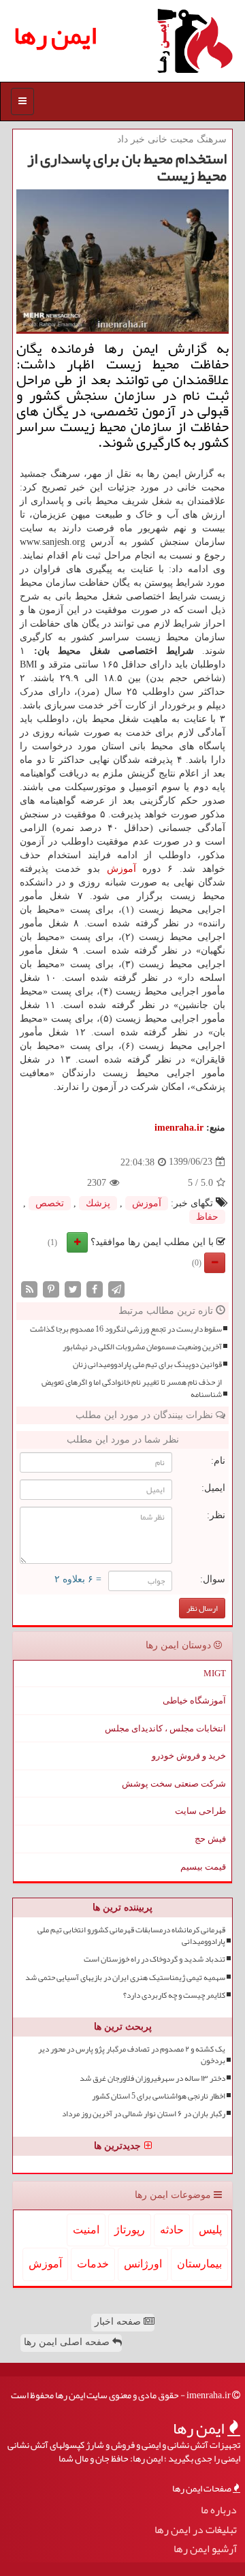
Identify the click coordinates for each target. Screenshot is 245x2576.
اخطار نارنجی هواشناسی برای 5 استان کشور (159, 2096)
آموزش (121, 869)
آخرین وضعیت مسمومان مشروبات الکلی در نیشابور (142, 1347)
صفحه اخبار (119, 2322)
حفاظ (207, 1217)
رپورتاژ (130, 2230)
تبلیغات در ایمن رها (196, 2530)
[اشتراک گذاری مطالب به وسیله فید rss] (29, 1288)
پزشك (98, 1203)
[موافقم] (77, 1242)
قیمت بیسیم (203, 1867)
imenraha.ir (179, 1128)
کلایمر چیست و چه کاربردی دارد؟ (174, 1995)
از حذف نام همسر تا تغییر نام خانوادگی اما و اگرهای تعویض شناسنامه (132, 1388)
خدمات (93, 2264)
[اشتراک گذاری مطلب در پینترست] (51, 1288)
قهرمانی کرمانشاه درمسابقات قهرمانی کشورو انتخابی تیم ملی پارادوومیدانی (131, 1936)
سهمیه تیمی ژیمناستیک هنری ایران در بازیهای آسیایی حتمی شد (125, 1978)
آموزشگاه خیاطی (194, 1700)
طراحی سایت (200, 1811)
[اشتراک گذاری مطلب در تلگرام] (116, 1288)
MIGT (215, 1673)
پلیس (210, 2230)
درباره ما (219, 2510)
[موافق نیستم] (215, 1263)
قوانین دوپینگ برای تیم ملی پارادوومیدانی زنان (147, 1365)
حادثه (172, 2230)
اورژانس (143, 2264)
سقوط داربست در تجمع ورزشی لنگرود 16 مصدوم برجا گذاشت (126, 1329)
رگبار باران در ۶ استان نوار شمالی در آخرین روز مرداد (144, 2114)
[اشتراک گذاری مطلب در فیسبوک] (95, 1288)
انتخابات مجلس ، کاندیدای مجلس (165, 1728)
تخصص (50, 1203)
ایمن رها (55, 35)
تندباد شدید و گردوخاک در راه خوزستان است (154, 1959)
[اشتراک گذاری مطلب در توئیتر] (73, 1288)
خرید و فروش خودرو (189, 1756)
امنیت (86, 2230)
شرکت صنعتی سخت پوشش (174, 1784)
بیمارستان (199, 2264)
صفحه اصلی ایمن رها (68, 2342)
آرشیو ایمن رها (205, 2549)
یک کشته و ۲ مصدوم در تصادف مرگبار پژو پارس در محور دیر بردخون (132, 2055)
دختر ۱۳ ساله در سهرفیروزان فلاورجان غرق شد (152, 2078)
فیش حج (210, 1839)
